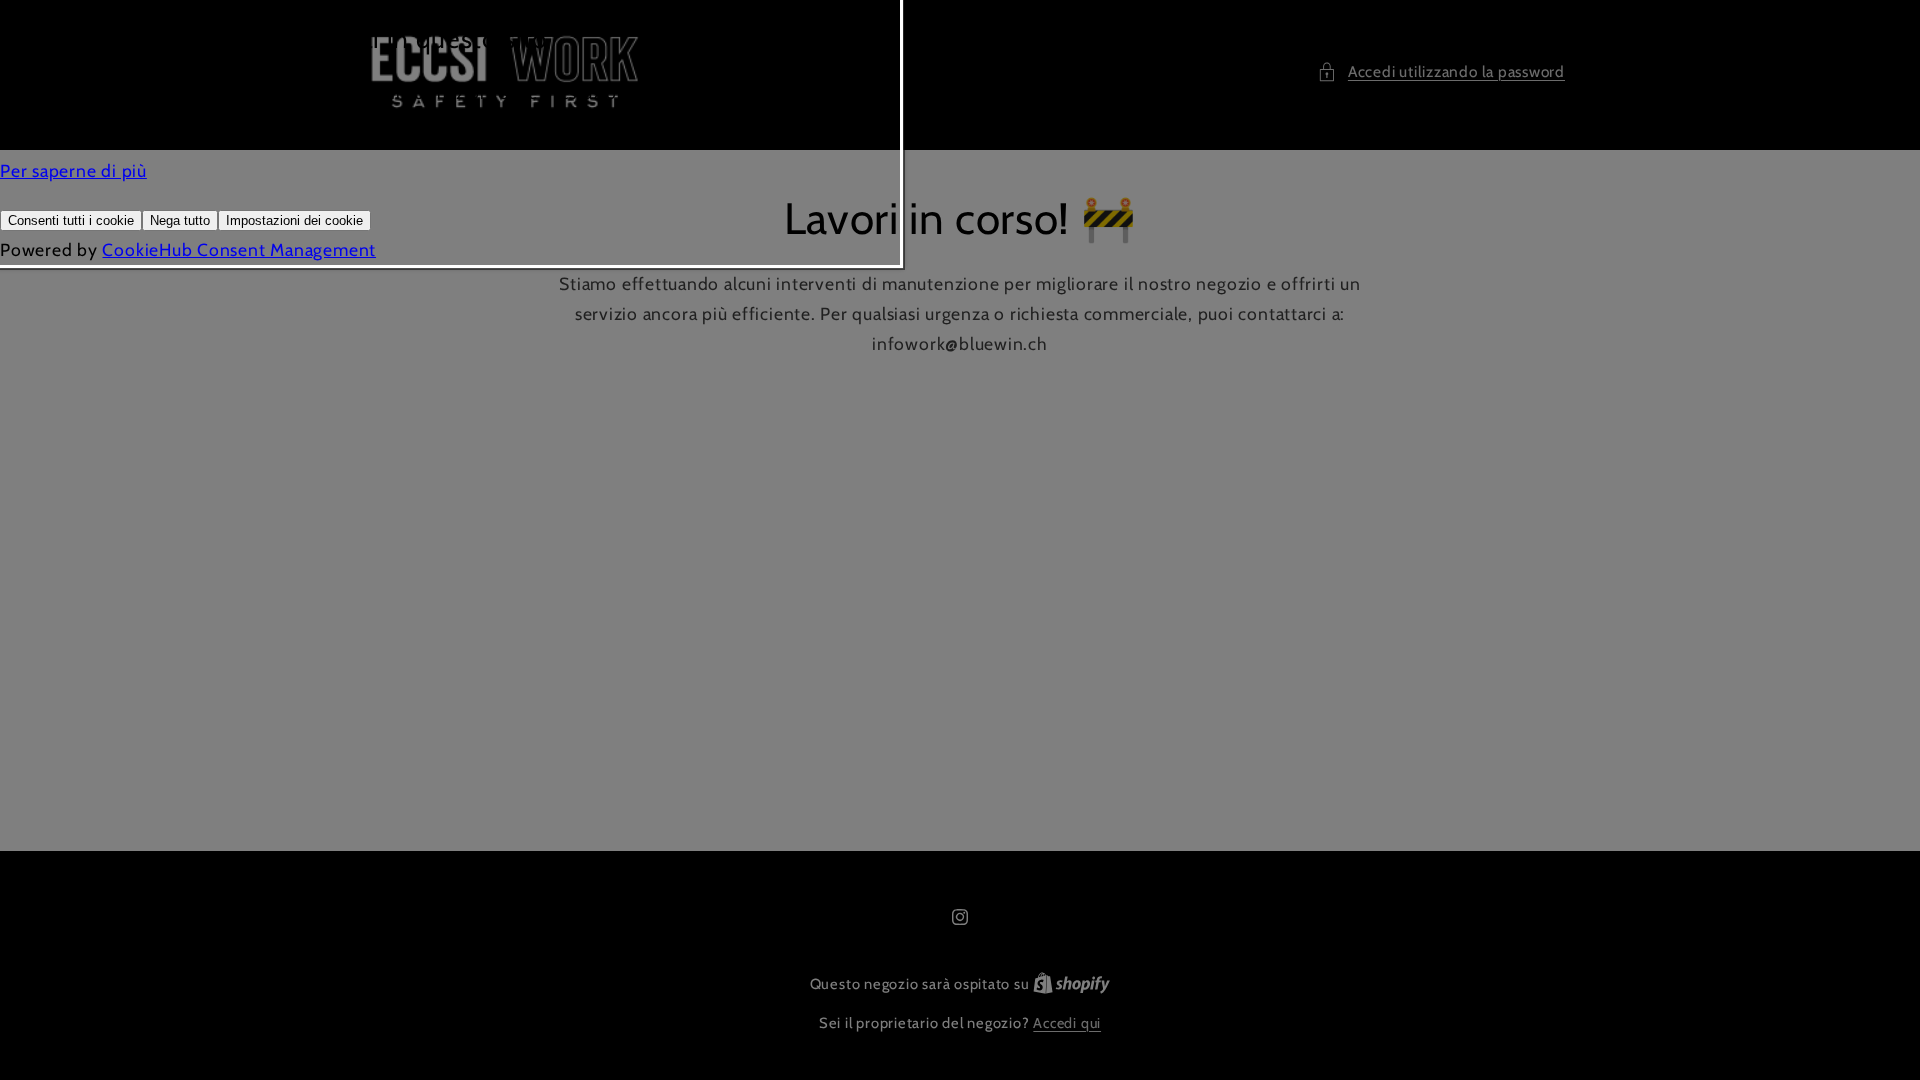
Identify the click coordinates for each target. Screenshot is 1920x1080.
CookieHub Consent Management (239, 249)
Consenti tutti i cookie (71, 220)
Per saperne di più (73, 170)
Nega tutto (180, 220)
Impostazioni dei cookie (294, 220)
